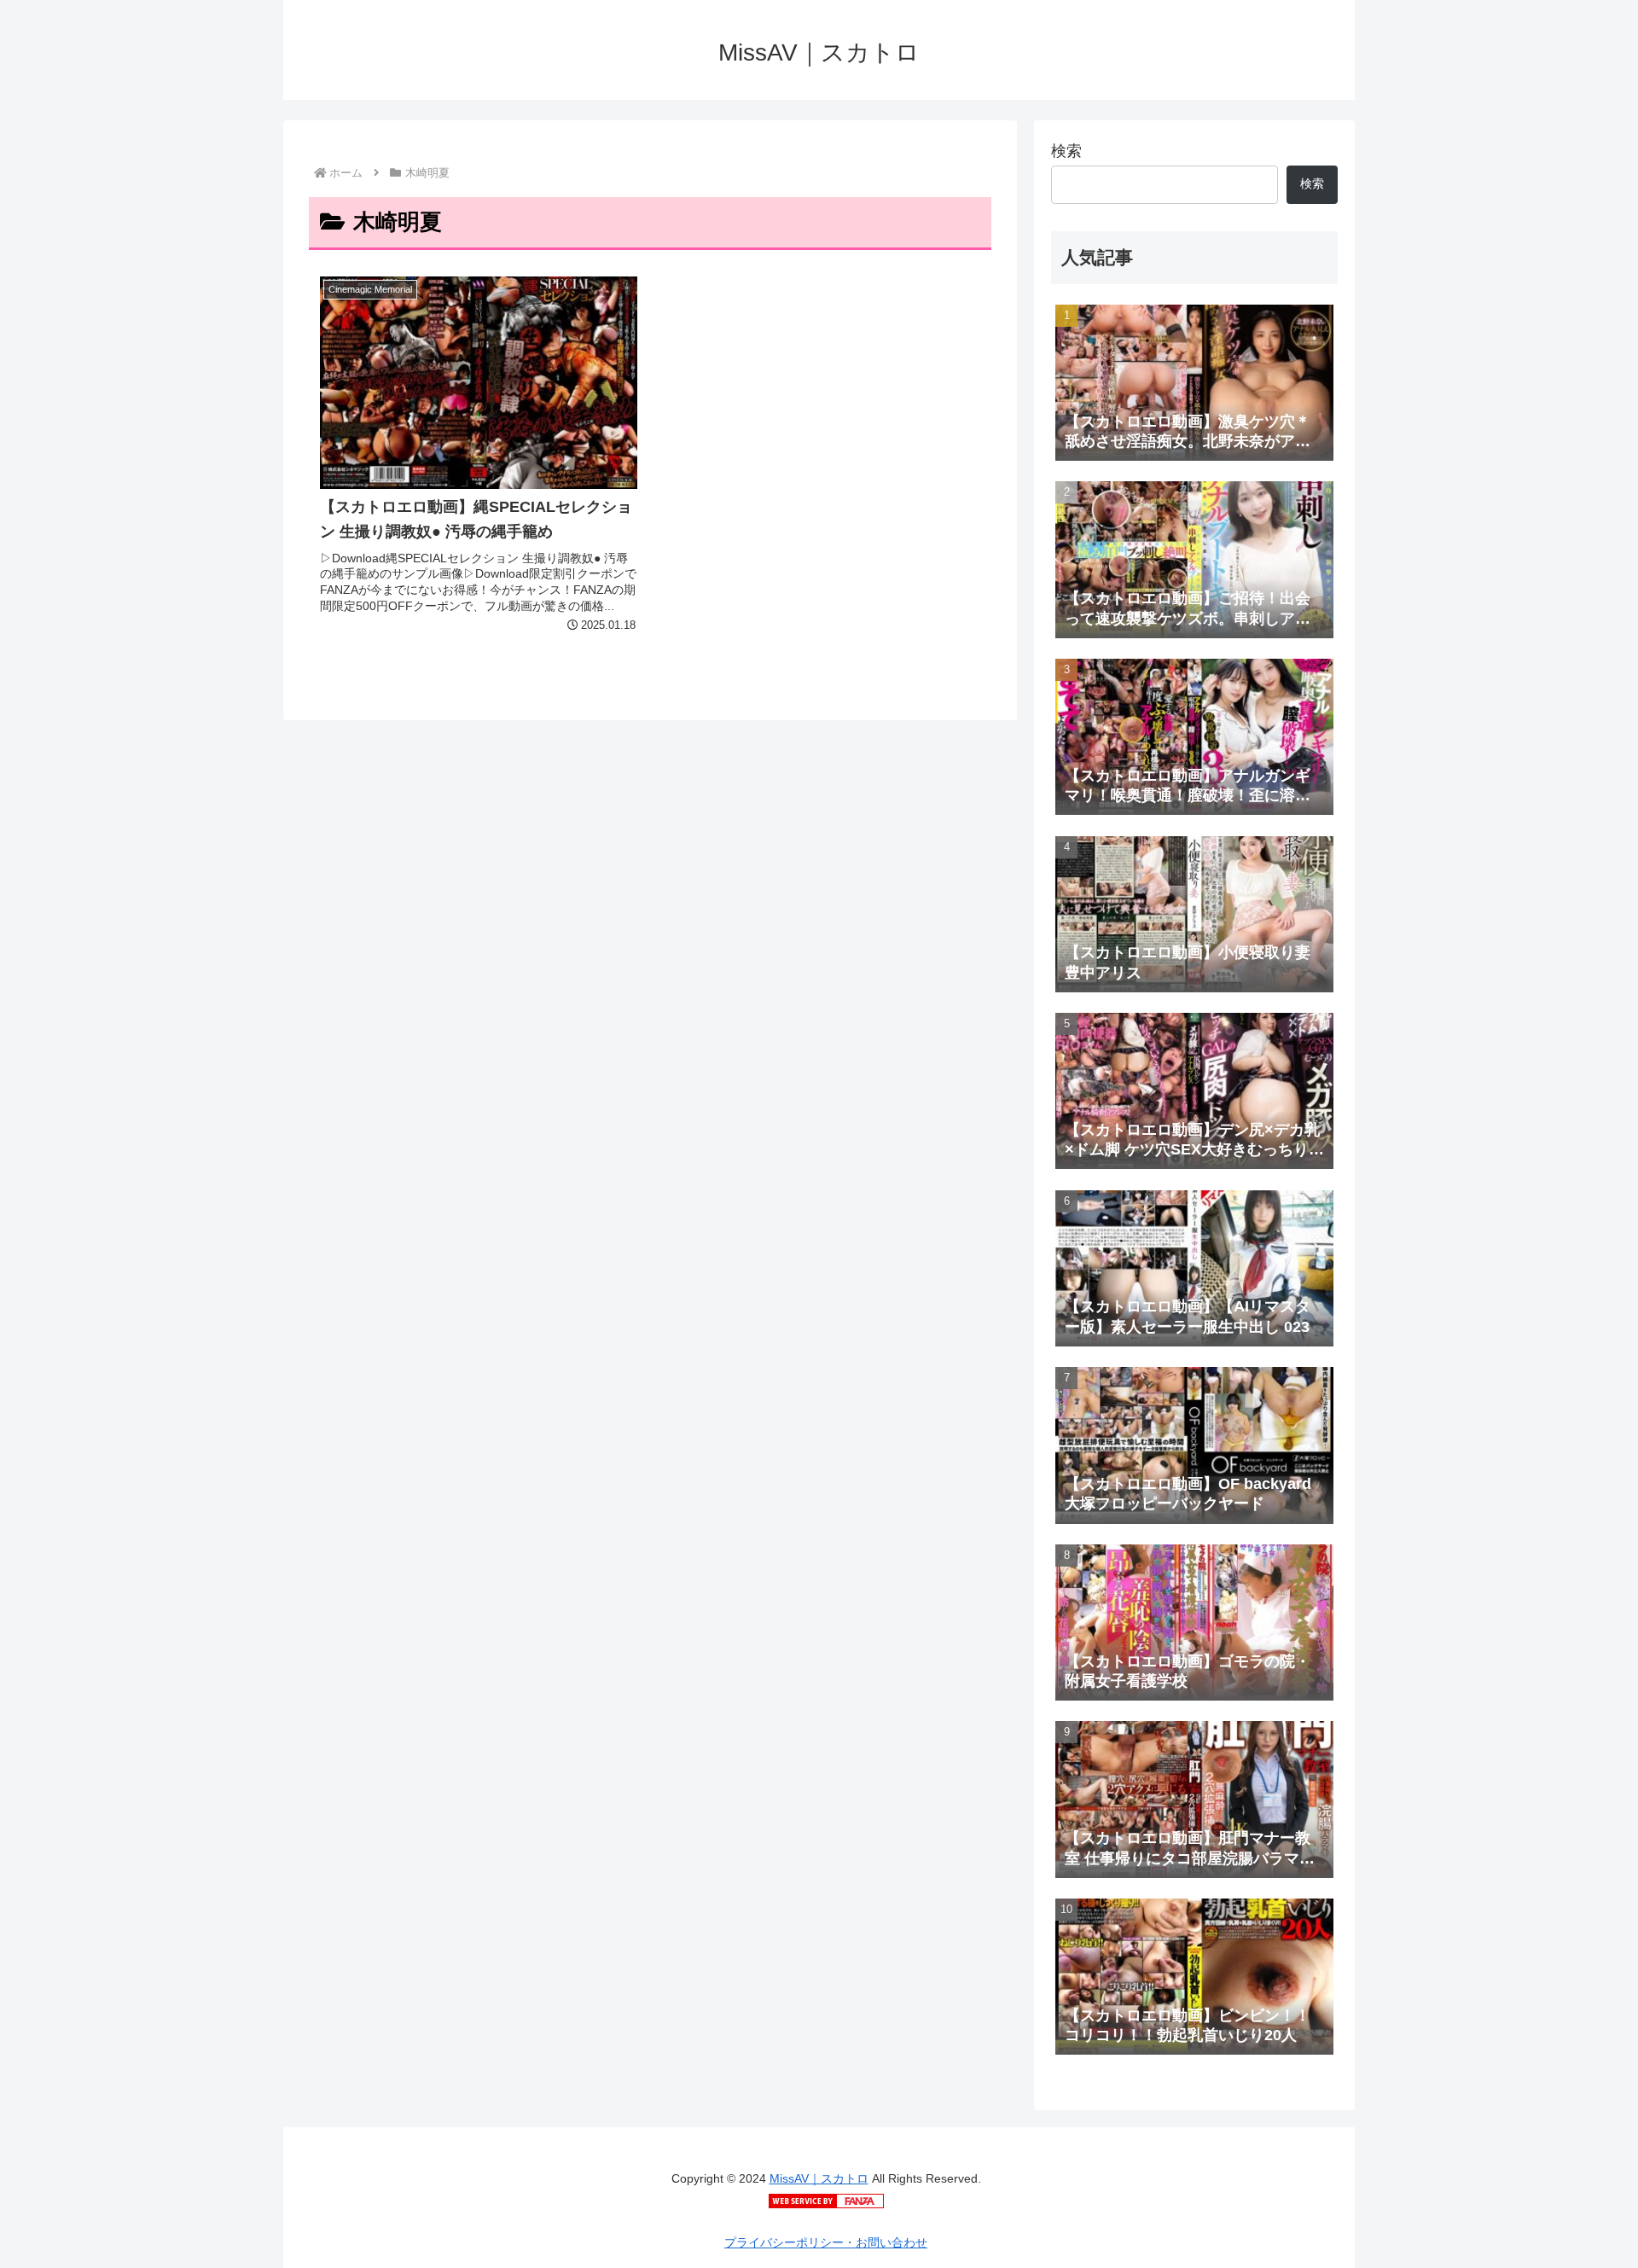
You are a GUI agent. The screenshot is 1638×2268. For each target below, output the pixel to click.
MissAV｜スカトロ (819, 2178)
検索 (1066, 151)
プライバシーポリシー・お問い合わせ (826, 2242)
